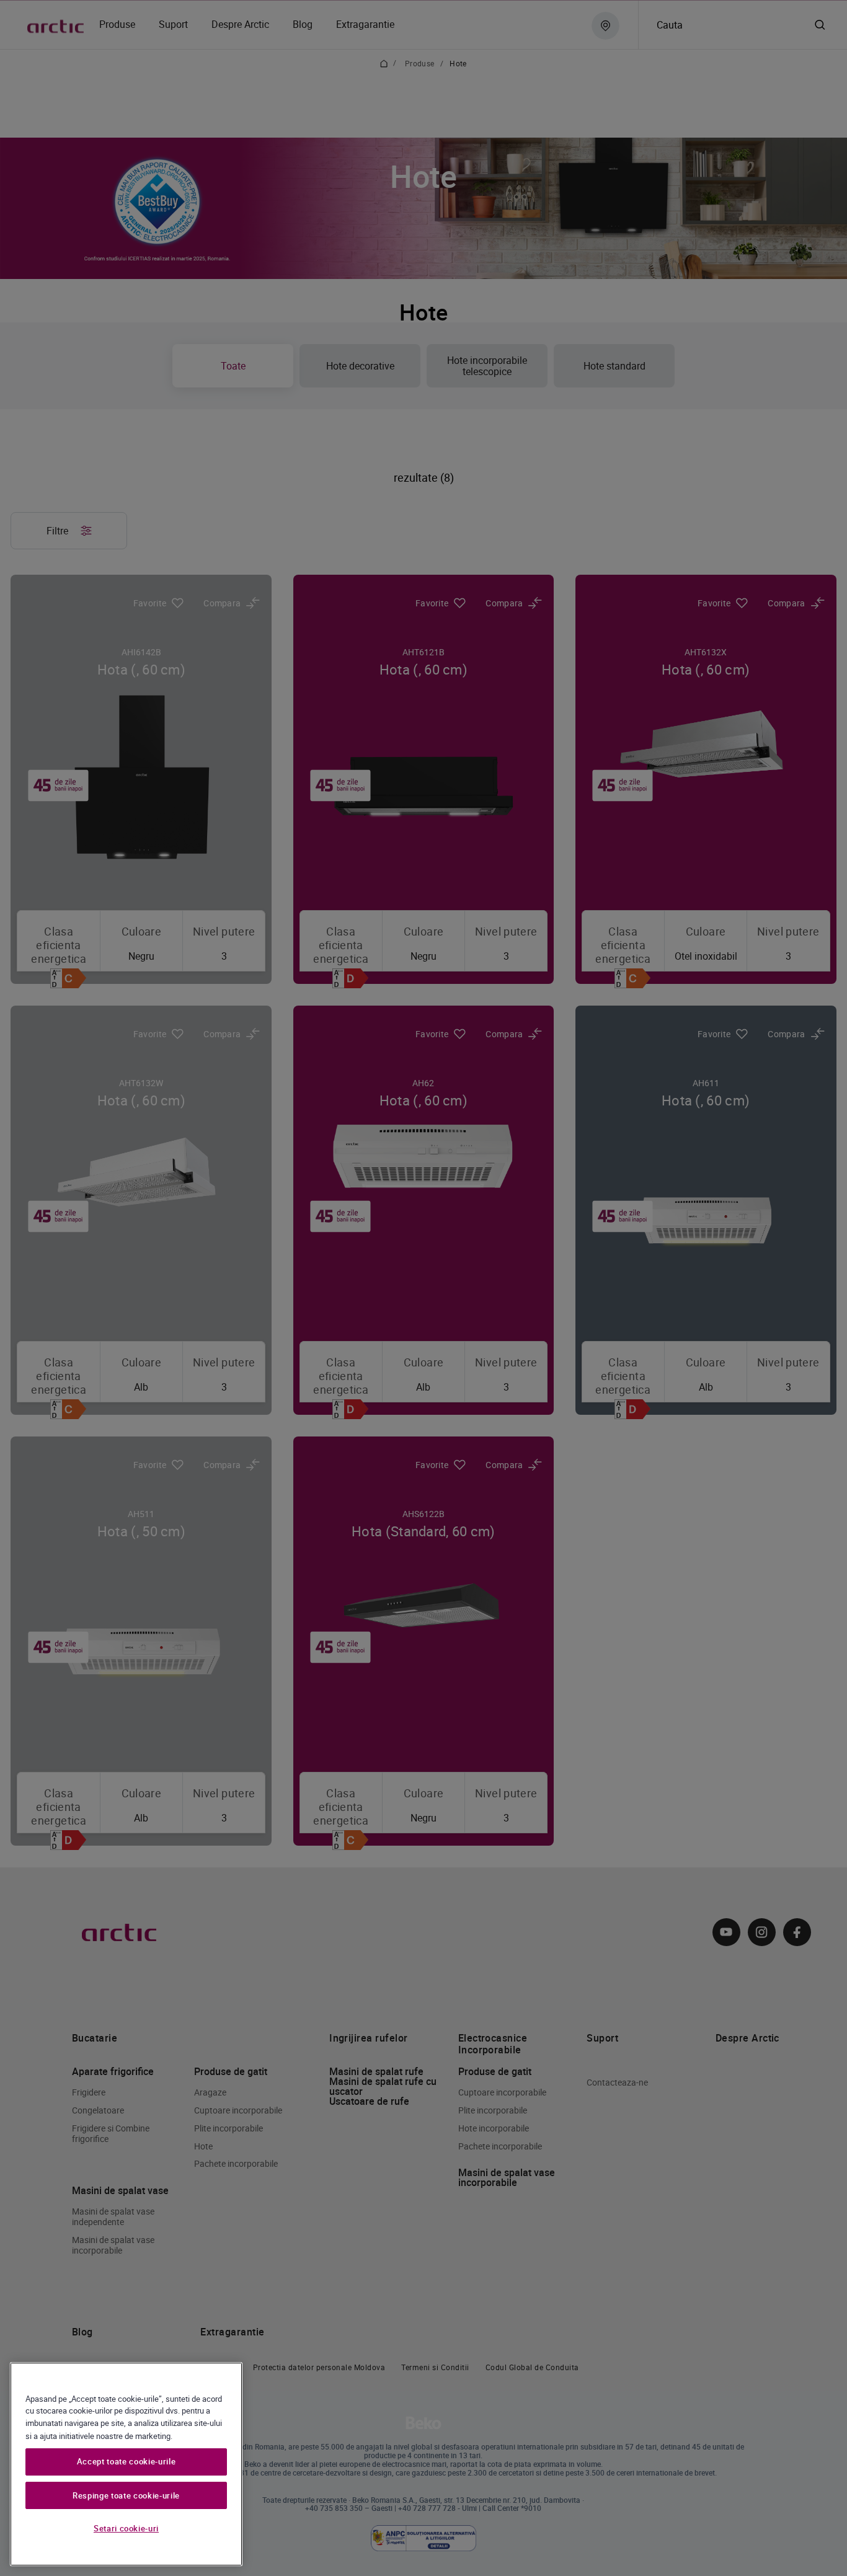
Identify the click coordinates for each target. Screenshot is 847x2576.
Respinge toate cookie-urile (126, 2495)
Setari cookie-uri (126, 2528)
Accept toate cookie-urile (126, 2462)
